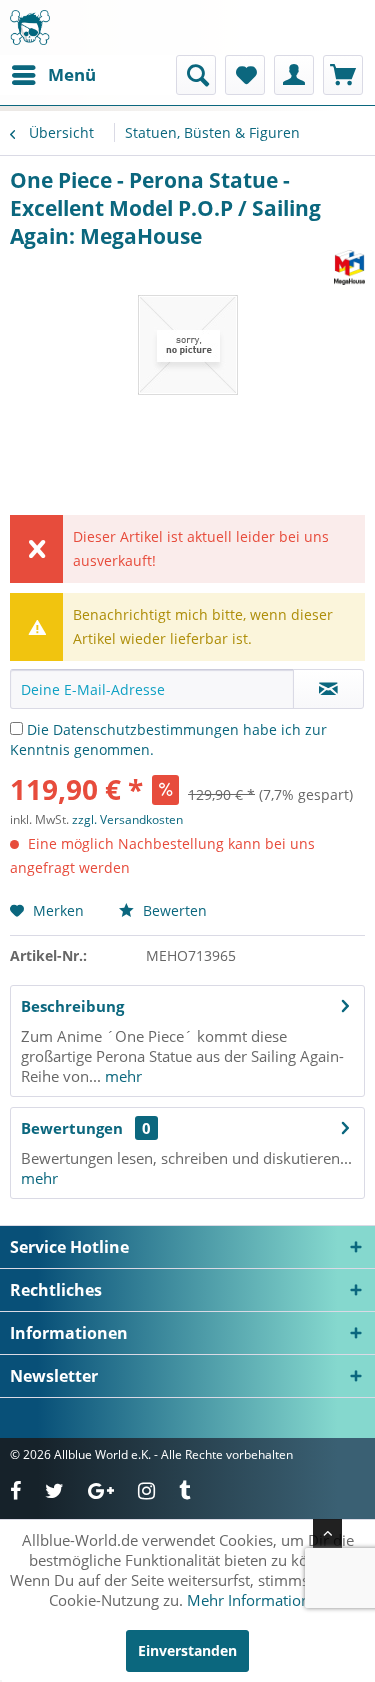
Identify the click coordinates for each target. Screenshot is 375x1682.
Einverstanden (187, 1650)
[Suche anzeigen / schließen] (196, 75)
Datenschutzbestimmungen (146, 729)
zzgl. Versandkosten (127, 819)
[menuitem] (53, 75)
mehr (121, 1076)
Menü (72, 74)
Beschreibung (72, 1006)
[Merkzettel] (245, 75)
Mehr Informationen (257, 1600)
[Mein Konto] (294, 75)
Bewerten (173, 910)
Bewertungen (72, 1128)
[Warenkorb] (343, 75)
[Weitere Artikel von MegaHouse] (349, 267)
